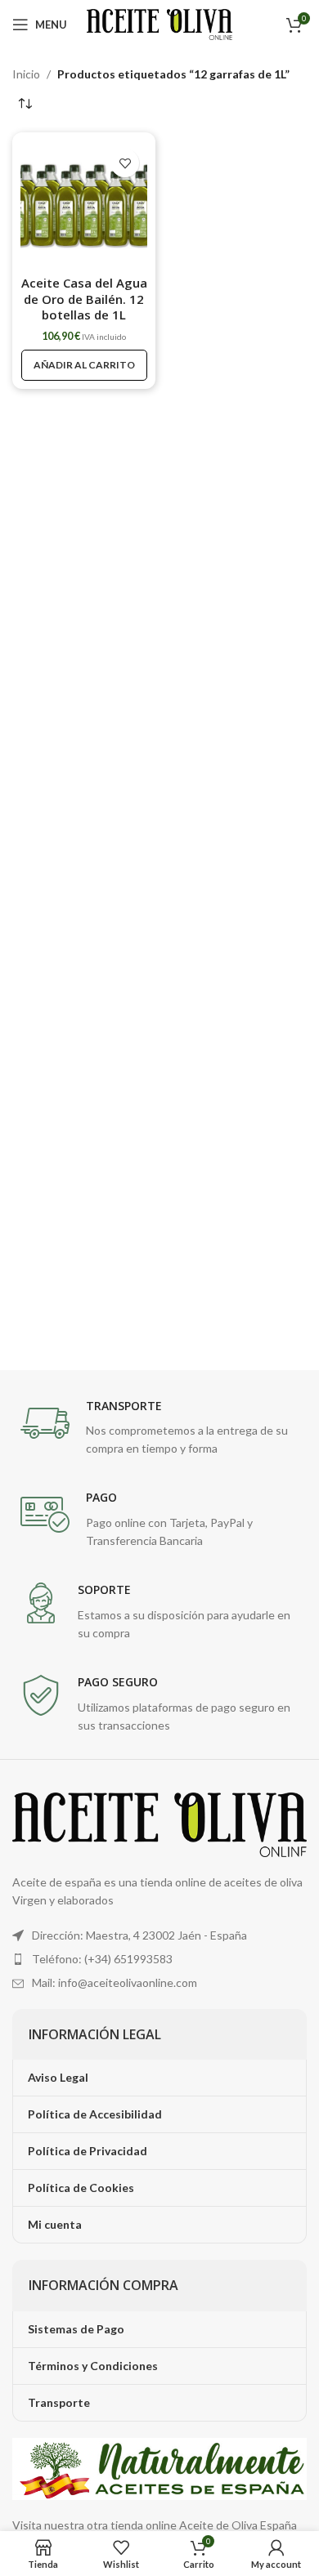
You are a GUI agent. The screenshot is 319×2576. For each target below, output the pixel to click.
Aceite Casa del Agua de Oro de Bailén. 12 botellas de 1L (84, 299)
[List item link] (159, 1959)
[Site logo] (160, 23)
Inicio (26, 74)
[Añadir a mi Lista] (125, 163)
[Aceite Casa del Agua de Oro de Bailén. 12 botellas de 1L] (84, 204)
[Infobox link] (159, 1429)
